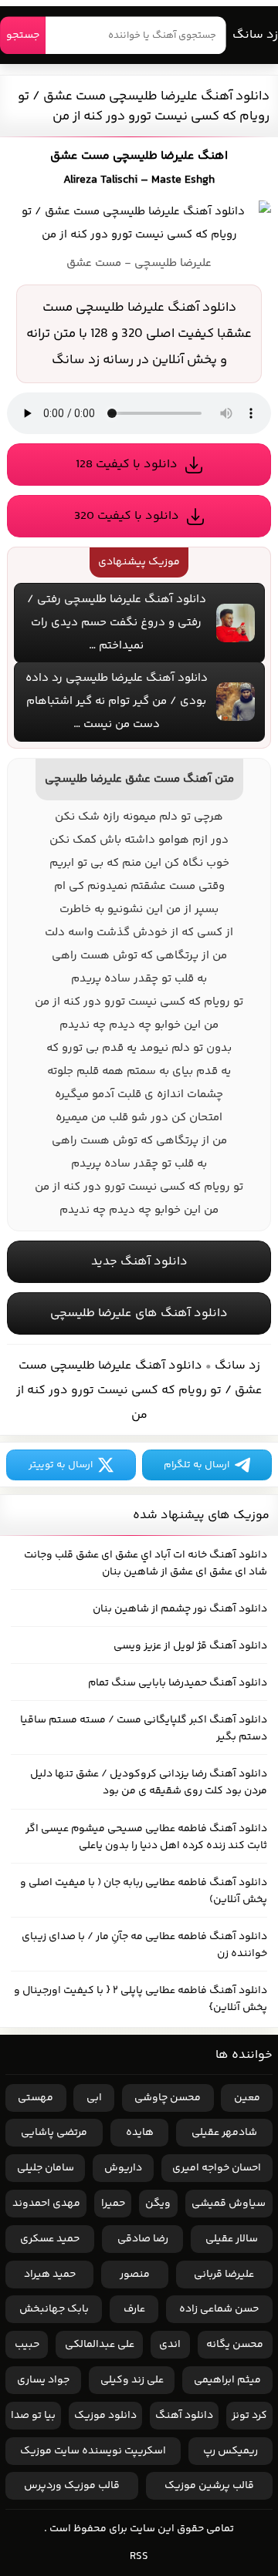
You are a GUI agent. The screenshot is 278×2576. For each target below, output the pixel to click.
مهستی (36, 2098)
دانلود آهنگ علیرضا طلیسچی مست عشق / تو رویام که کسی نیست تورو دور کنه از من (144, 106)
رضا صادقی (143, 2239)
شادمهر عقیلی (224, 2133)
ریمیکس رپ (231, 2451)
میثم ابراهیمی (227, 2380)
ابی (94, 2098)
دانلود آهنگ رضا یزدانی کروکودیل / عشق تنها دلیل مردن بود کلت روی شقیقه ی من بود (149, 1783)
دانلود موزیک (105, 2416)
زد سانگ (255, 35)
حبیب (27, 2345)
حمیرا (113, 2204)
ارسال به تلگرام (197, 1465)
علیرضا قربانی (224, 2275)
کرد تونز (249, 2416)
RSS (139, 2557)
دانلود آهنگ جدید (139, 1262)
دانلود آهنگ (184, 2416)
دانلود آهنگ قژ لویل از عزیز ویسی (190, 1646)
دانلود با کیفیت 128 (127, 465)
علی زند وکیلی (132, 2380)
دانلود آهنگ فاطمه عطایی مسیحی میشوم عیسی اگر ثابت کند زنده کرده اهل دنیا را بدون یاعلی (146, 1837)
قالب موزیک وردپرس (72, 2486)
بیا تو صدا (33, 2416)
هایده (140, 2133)
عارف (134, 2309)
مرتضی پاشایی (54, 2133)
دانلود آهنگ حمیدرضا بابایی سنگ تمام (178, 1683)
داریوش (123, 2168)
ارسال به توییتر (61, 1465)
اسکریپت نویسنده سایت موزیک (93, 2451)
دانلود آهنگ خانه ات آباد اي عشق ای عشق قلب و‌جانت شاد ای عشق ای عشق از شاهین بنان (146, 1564)
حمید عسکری (50, 2239)
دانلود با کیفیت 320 (127, 516)
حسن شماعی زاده (219, 2309)
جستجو (23, 35)
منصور (135, 2275)
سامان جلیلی (46, 2168)
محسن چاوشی (168, 2098)
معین (247, 2098)
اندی (170, 2345)
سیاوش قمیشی (229, 2204)
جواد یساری (43, 2380)
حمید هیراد (50, 2275)
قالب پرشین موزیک (209, 2486)
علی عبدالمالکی (100, 2345)
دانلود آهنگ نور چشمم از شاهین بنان (180, 1609)
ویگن (158, 2204)
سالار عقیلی (232, 2239)
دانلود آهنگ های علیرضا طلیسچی (139, 1313)
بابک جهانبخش (54, 2309)
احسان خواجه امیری (217, 2168)
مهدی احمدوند (46, 2204)
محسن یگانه (235, 2345)
